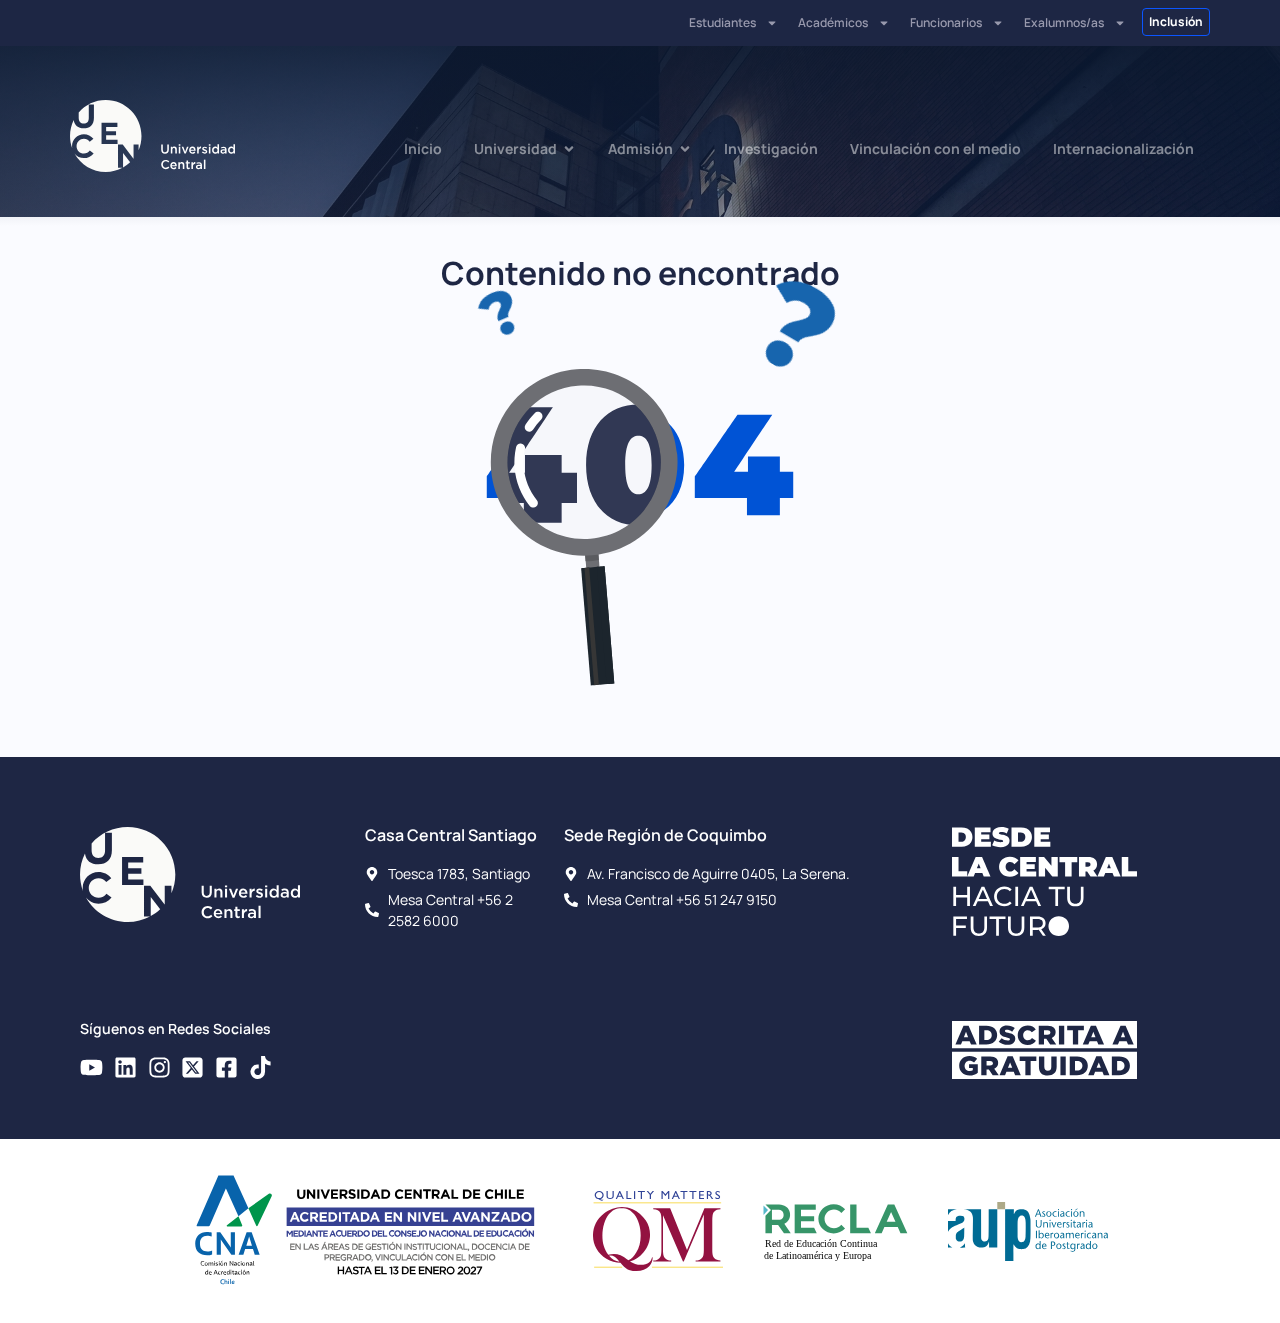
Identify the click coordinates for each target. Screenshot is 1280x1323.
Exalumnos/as (1064, 22)
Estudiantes (722, 22)
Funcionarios (946, 22)
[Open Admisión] (685, 148)
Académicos (833, 22)
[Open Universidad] (569, 148)
